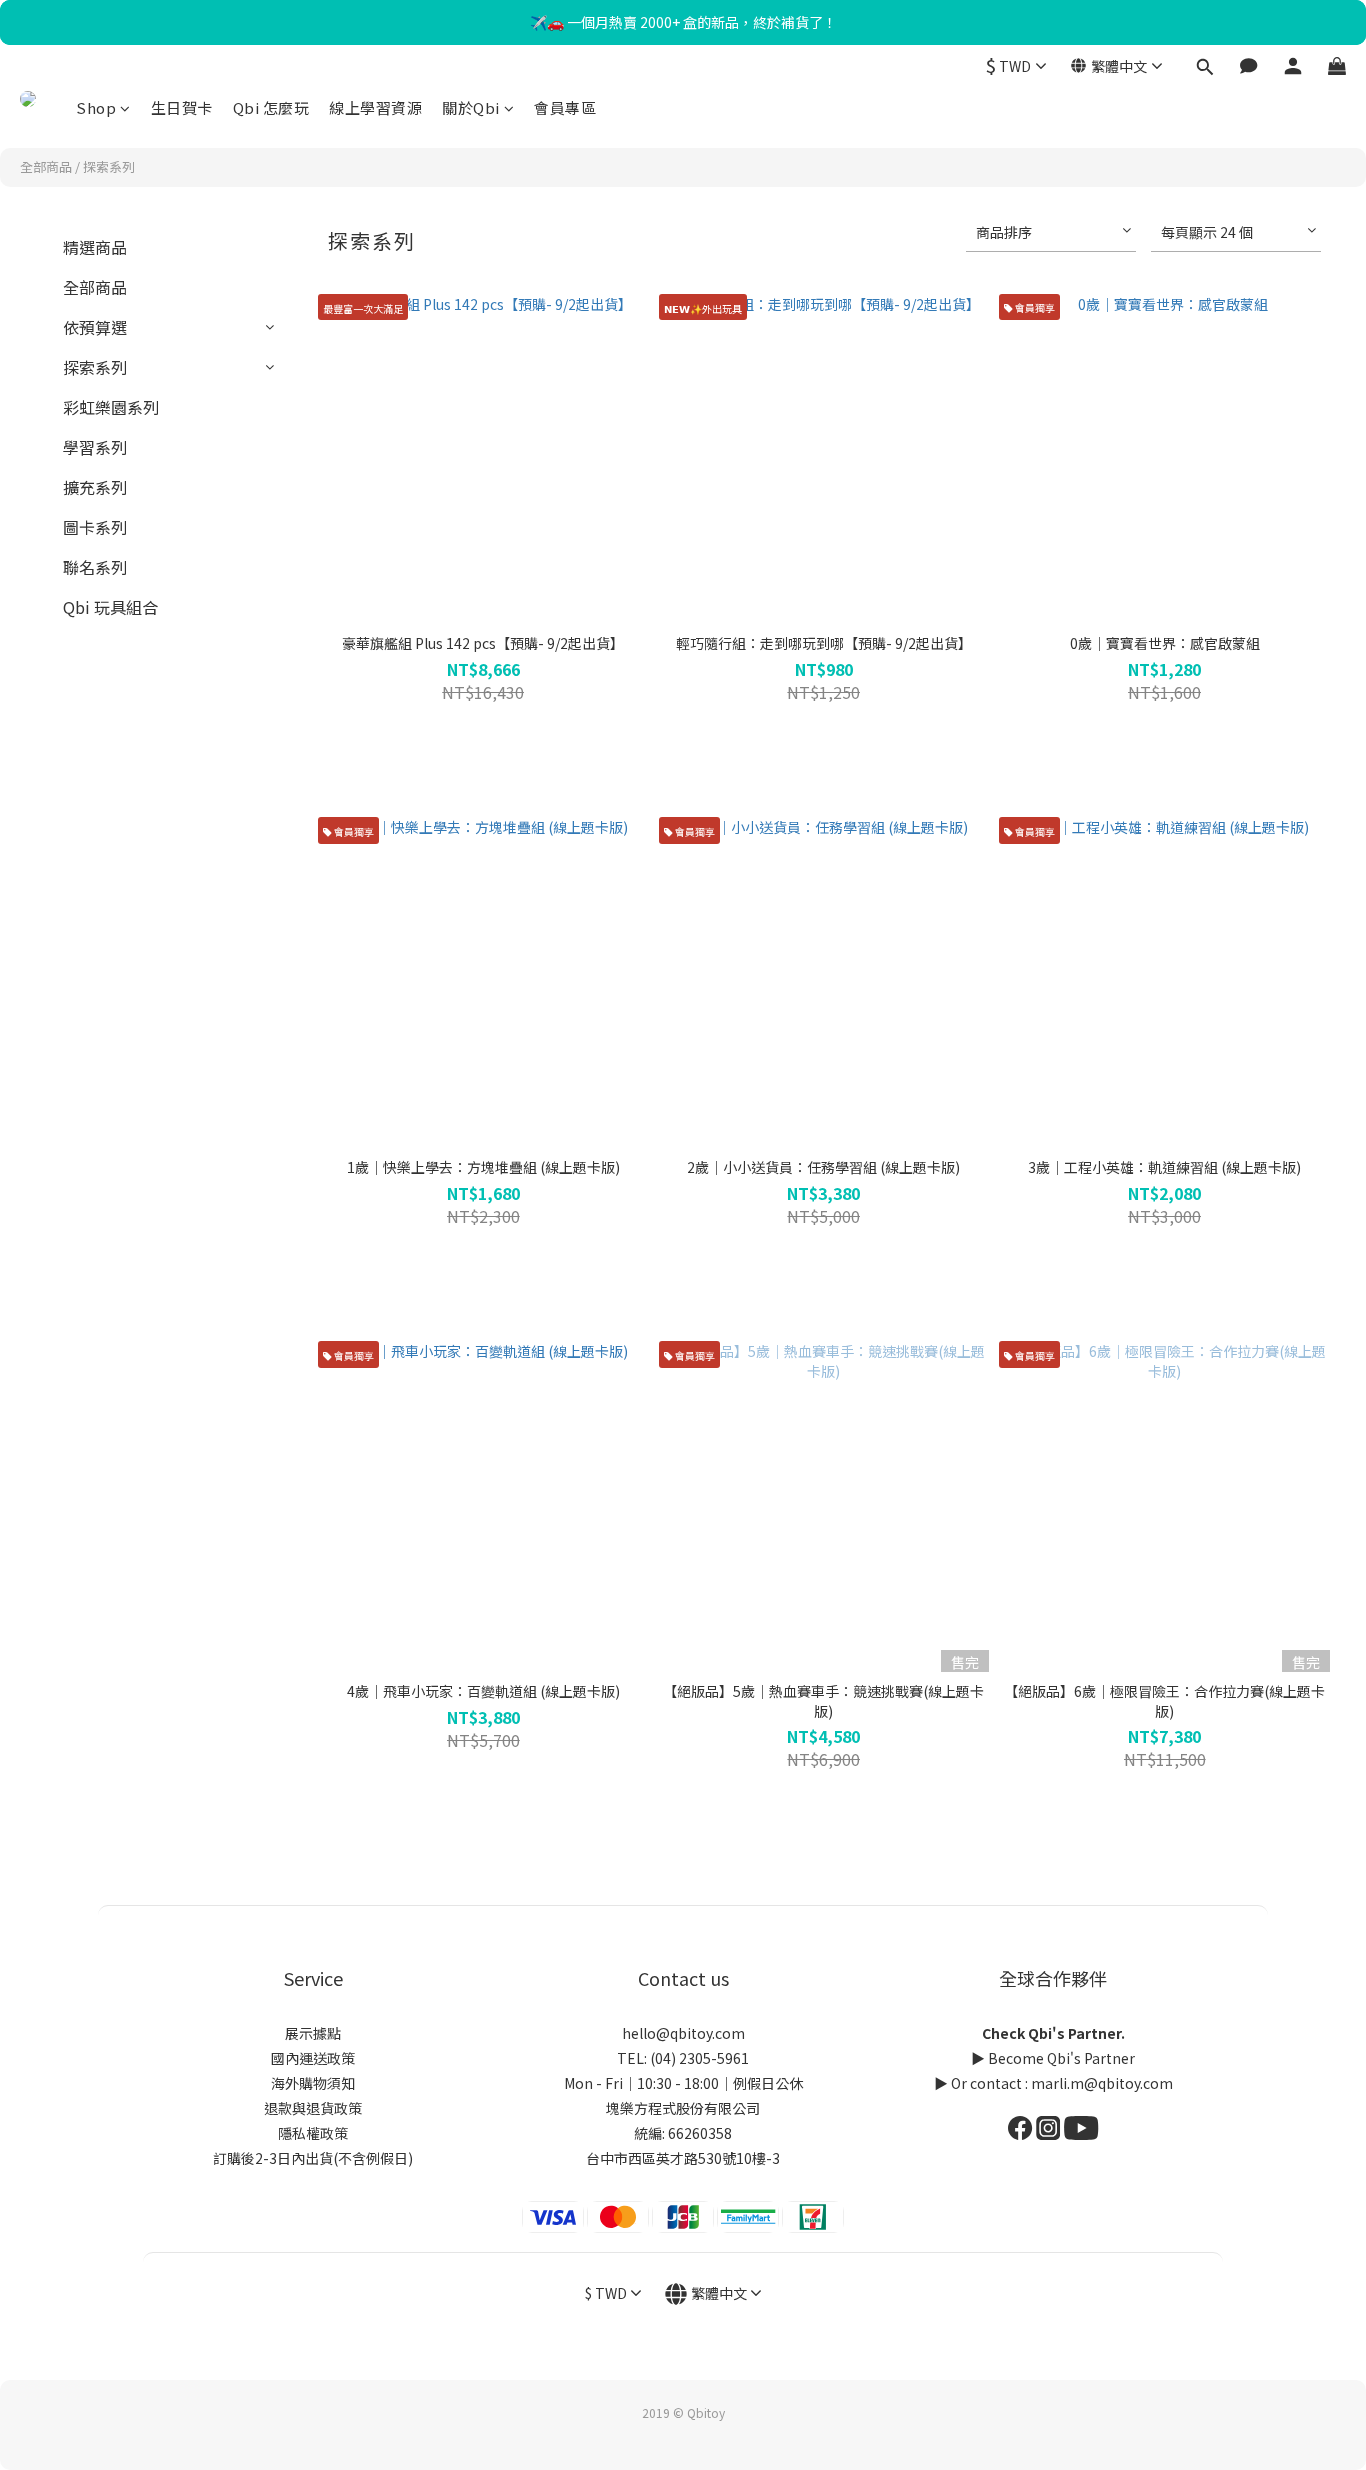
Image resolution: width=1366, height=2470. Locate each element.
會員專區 (565, 107)
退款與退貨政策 (313, 2108)
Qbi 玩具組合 (110, 607)
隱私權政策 (313, 2133)
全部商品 (46, 166)
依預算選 (95, 327)
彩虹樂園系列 (111, 407)
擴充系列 (95, 487)
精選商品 (95, 247)
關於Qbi (471, 107)
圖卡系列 (95, 527)
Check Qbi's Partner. (1053, 2033)
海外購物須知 (313, 2083)
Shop (96, 107)
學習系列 (95, 447)
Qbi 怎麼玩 (271, 107)
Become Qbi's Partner (1061, 2058)
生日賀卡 (182, 107)
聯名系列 (95, 567)
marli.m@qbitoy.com (1102, 2083)
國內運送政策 (313, 2058)
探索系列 (109, 166)
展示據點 (313, 2033)
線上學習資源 (375, 107)
